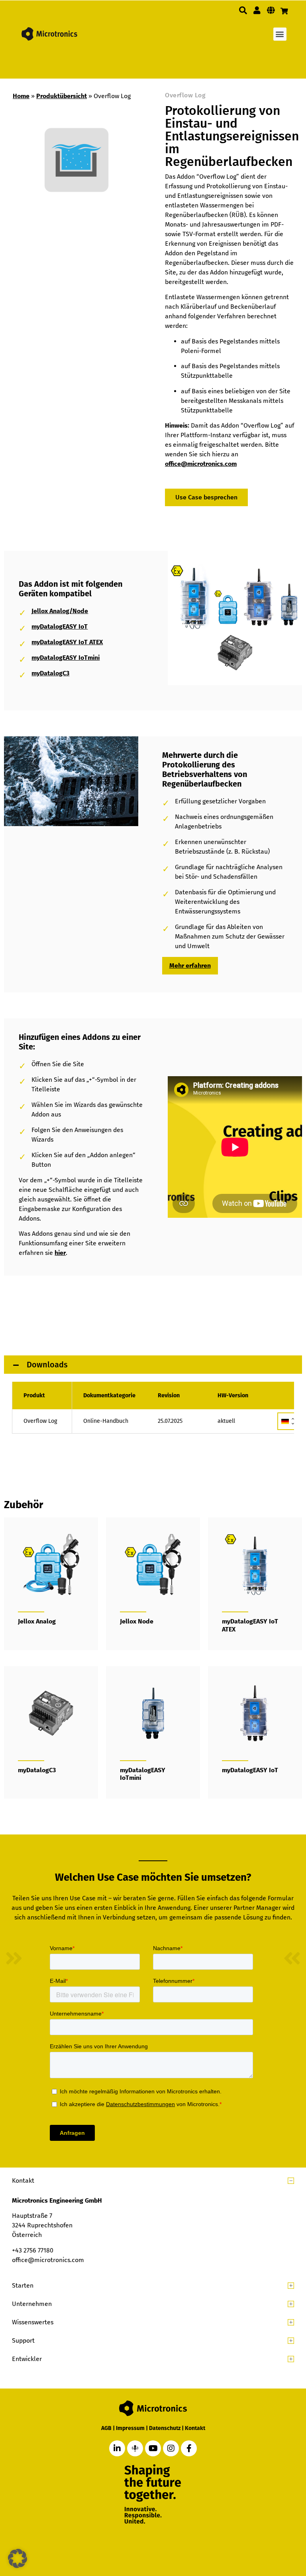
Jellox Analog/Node (60, 611)
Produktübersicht (62, 96)
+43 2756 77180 (33, 2250)
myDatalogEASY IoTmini (66, 658)
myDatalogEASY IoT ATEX (67, 642)
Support (23, 2340)
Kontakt (23, 2181)
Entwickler (27, 2359)
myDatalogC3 (50, 673)
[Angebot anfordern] (284, 11)
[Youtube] (153, 2448)
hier (60, 1253)
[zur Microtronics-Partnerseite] (257, 10)
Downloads (46, 1365)
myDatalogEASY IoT (60, 626)
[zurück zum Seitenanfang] (259, 2533)
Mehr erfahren (190, 966)
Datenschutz (165, 2428)
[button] (243, 10)
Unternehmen (32, 2304)
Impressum (130, 2428)
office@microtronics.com (201, 464)
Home (21, 96)
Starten (23, 2285)
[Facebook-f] (189, 2448)
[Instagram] (171, 2448)
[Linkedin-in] (117, 2448)
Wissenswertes (33, 2322)
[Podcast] (135, 2448)
